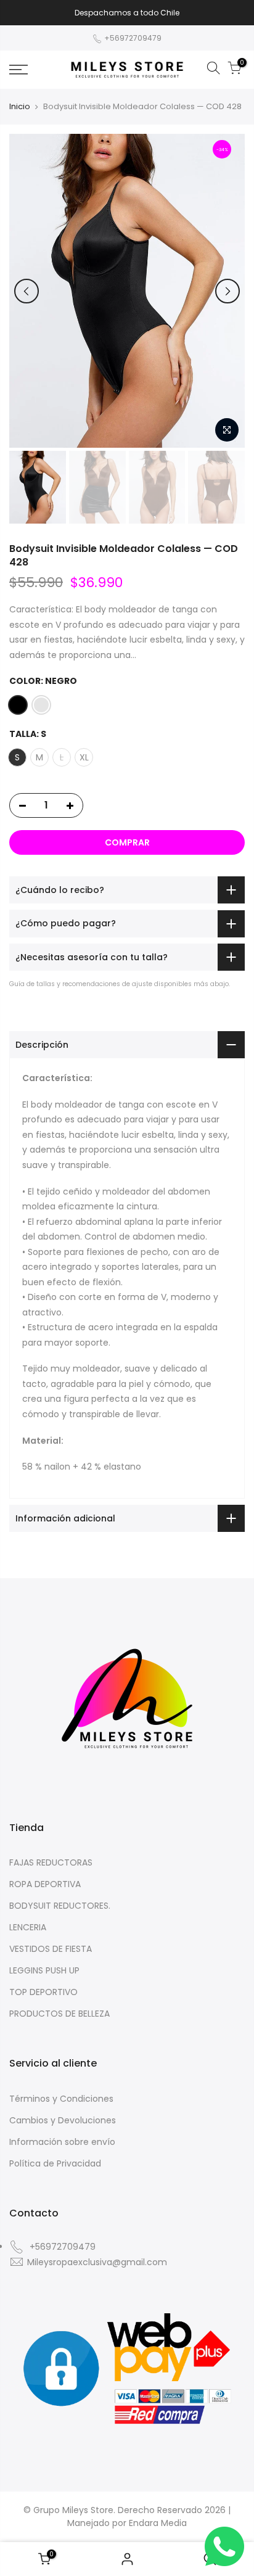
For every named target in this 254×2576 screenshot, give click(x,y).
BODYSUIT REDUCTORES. (60, 1906)
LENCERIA (28, 1927)
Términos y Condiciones (61, 2099)
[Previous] (27, 291)
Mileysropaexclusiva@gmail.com (97, 2262)
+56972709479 (132, 38)
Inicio (20, 107)
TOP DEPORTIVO (43, 1992)
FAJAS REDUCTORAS (51, 1862)
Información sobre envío (62, 2142)
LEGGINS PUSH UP (44, 1970)
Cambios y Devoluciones (63, 2120)
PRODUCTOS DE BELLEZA (59, 2014)
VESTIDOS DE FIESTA (51, 1949)
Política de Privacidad (55, 2163)
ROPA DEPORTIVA (45, 1884)
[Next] (227, 291)
